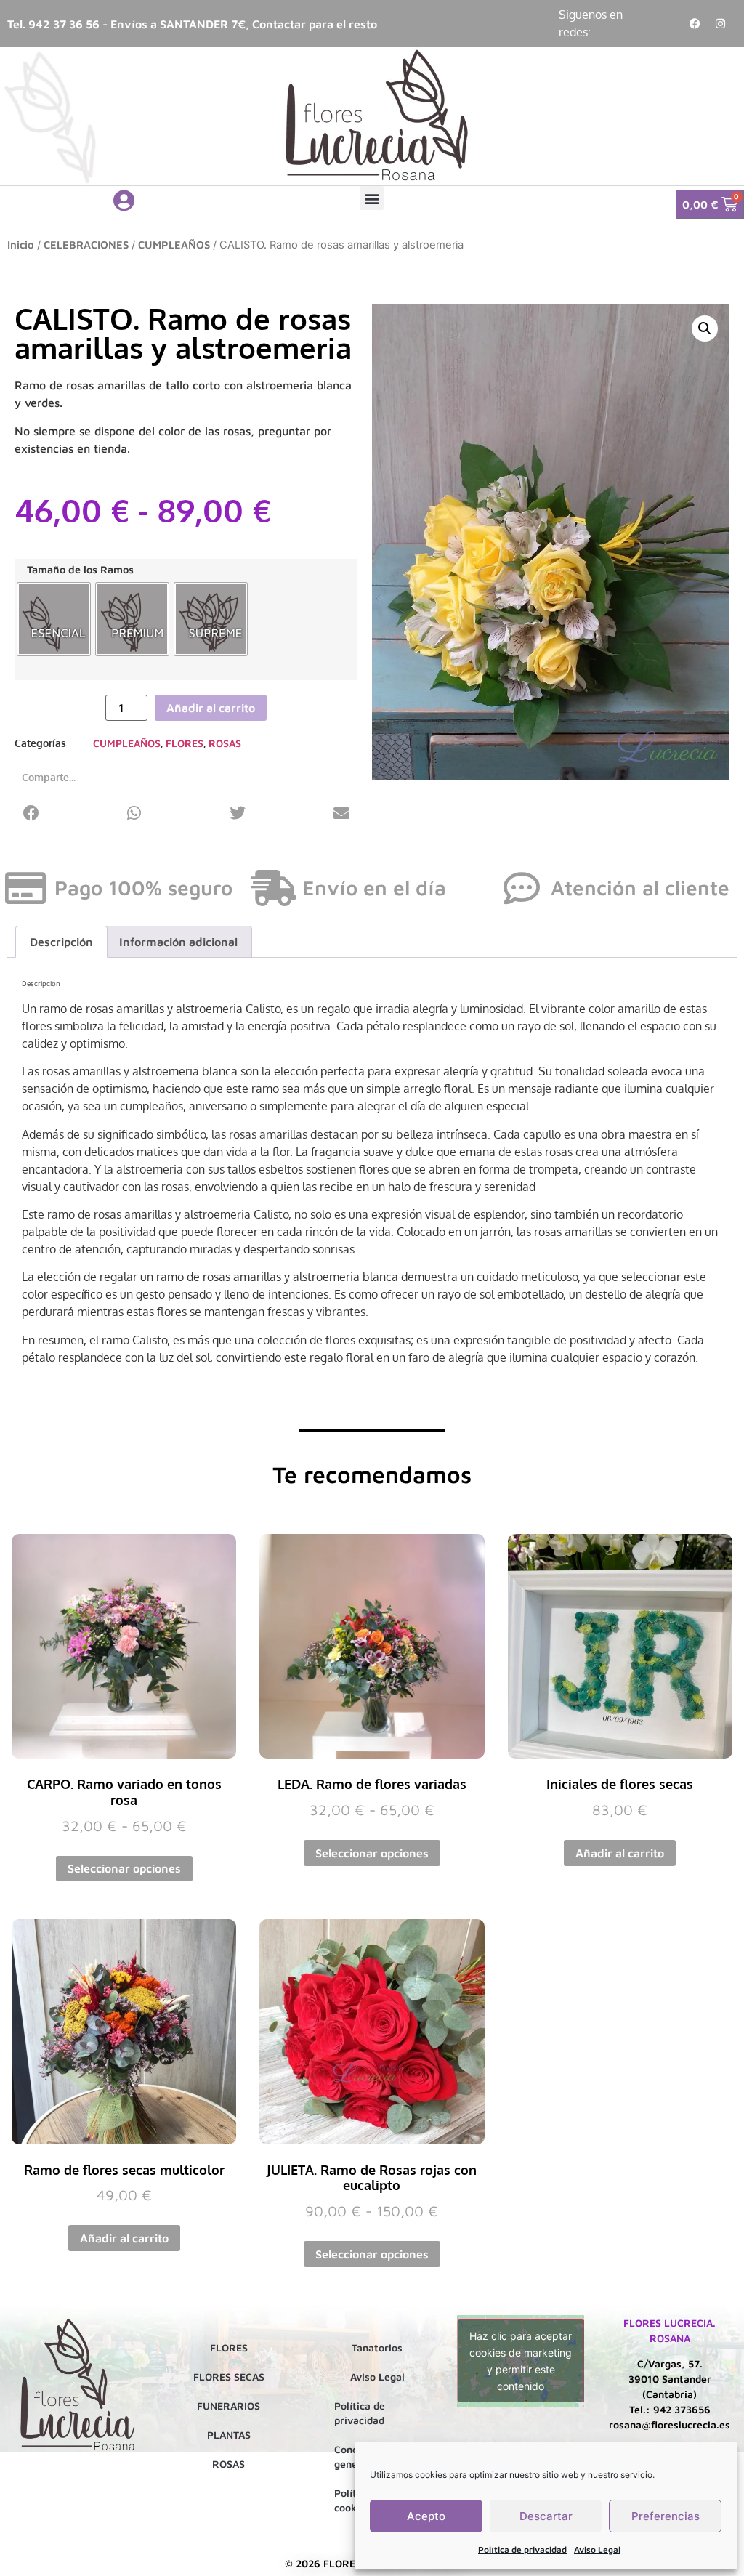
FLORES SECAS (229, 2377)
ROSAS (225, 743)
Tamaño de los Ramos (80, 570)
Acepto (426, 2516)
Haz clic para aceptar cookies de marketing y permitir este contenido (521, 2361)
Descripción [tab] (61, 942)
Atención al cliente (640, 888)
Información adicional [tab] (178, 942)
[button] (372, 198)
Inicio (21, 245)
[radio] (54, 619)
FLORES (185, 743)
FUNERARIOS (229, 2406)
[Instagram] (721, 24)
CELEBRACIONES (86, 245)
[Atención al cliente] (522, 888)
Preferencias (666, 2516)
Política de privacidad (522, 2549)
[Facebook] (695, 24)
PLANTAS (229, 2435)
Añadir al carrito (211, 708)
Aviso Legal (597, 2549)
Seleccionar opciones (124, 1868)
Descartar (546, 2516)
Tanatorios (377, 2347)
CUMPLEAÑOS (174, 245)
